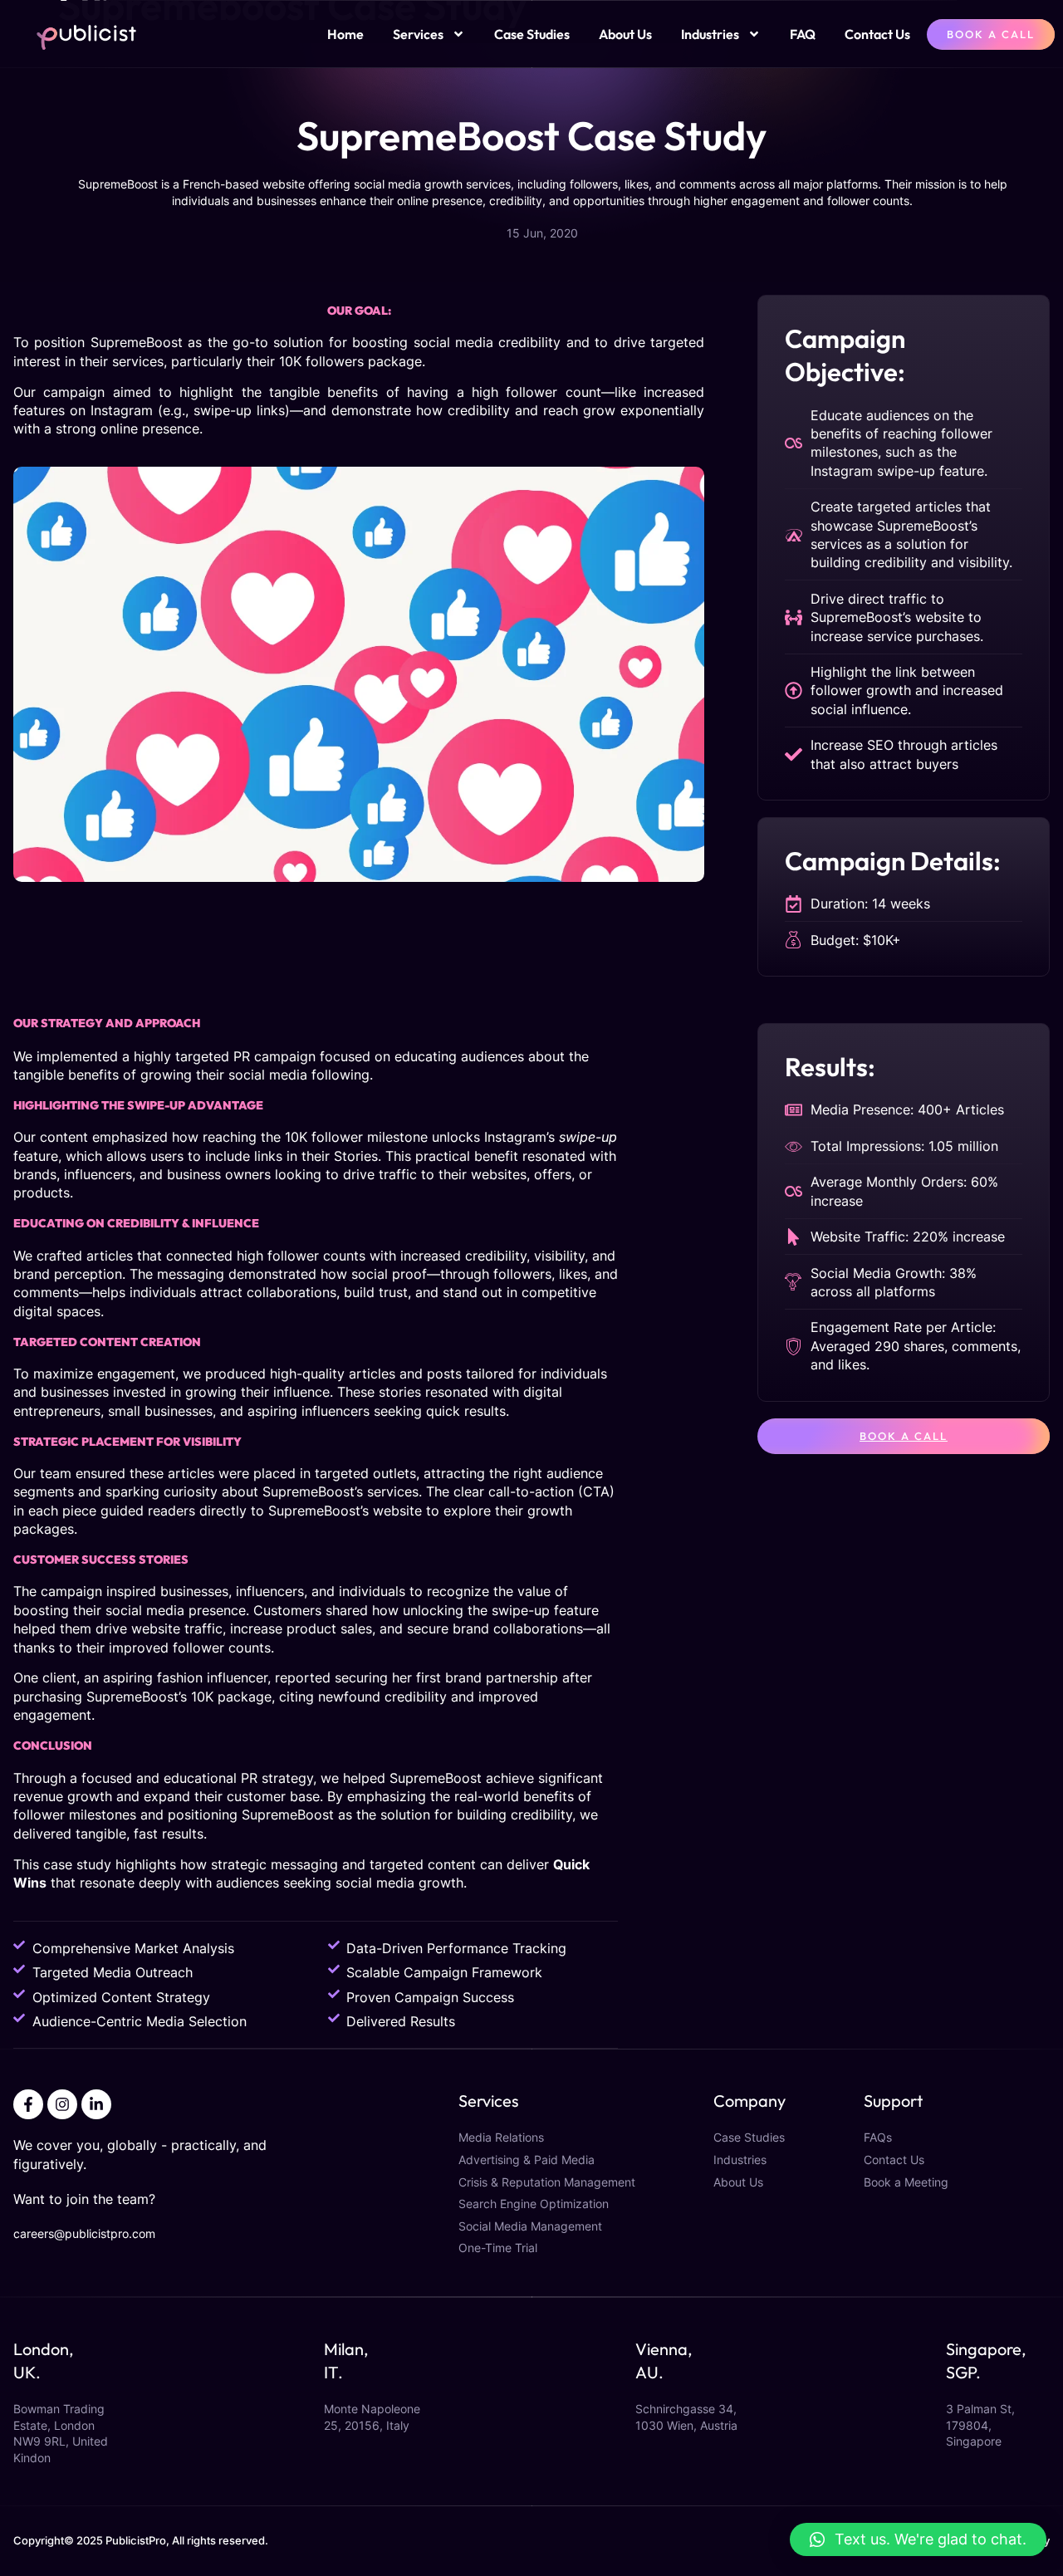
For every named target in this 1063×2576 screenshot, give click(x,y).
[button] (918, 2539)
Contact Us (877, 34)
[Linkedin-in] (96, 2104)
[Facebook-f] (28, 2104)
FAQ (803, 34)
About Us (625, 34)
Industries (710, 34)
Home (345, 34)
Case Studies (532, 34)
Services (418, 34)
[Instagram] (62, 2104)
